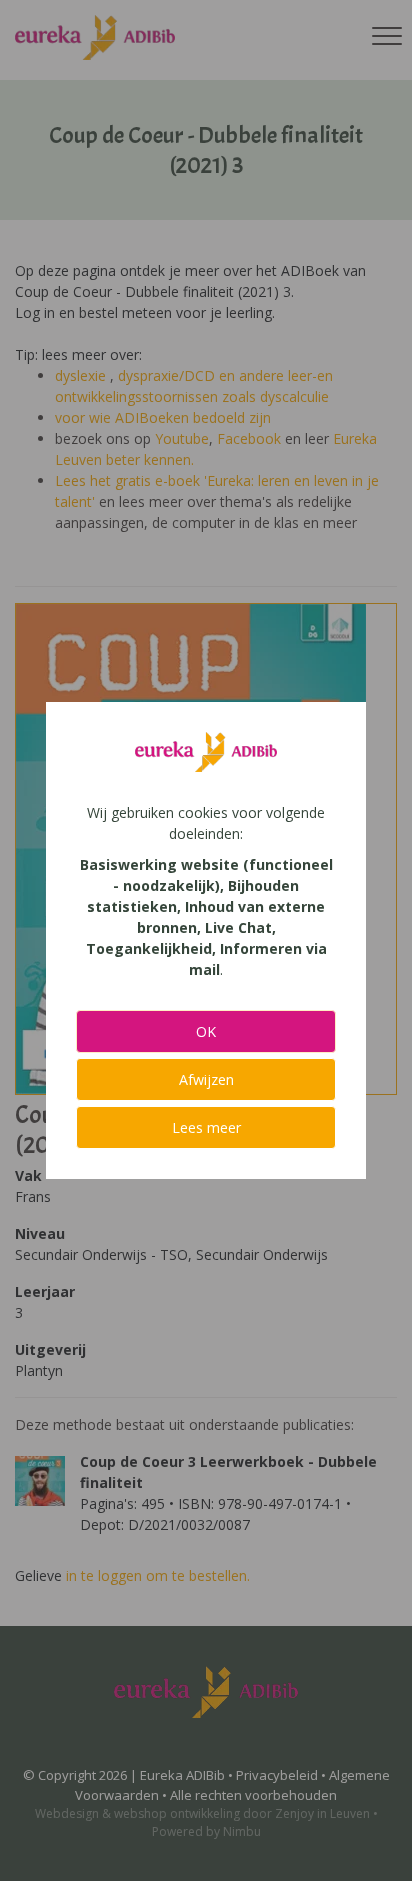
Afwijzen (206, 1079)
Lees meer (206, 1127)
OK (206, 1031)
